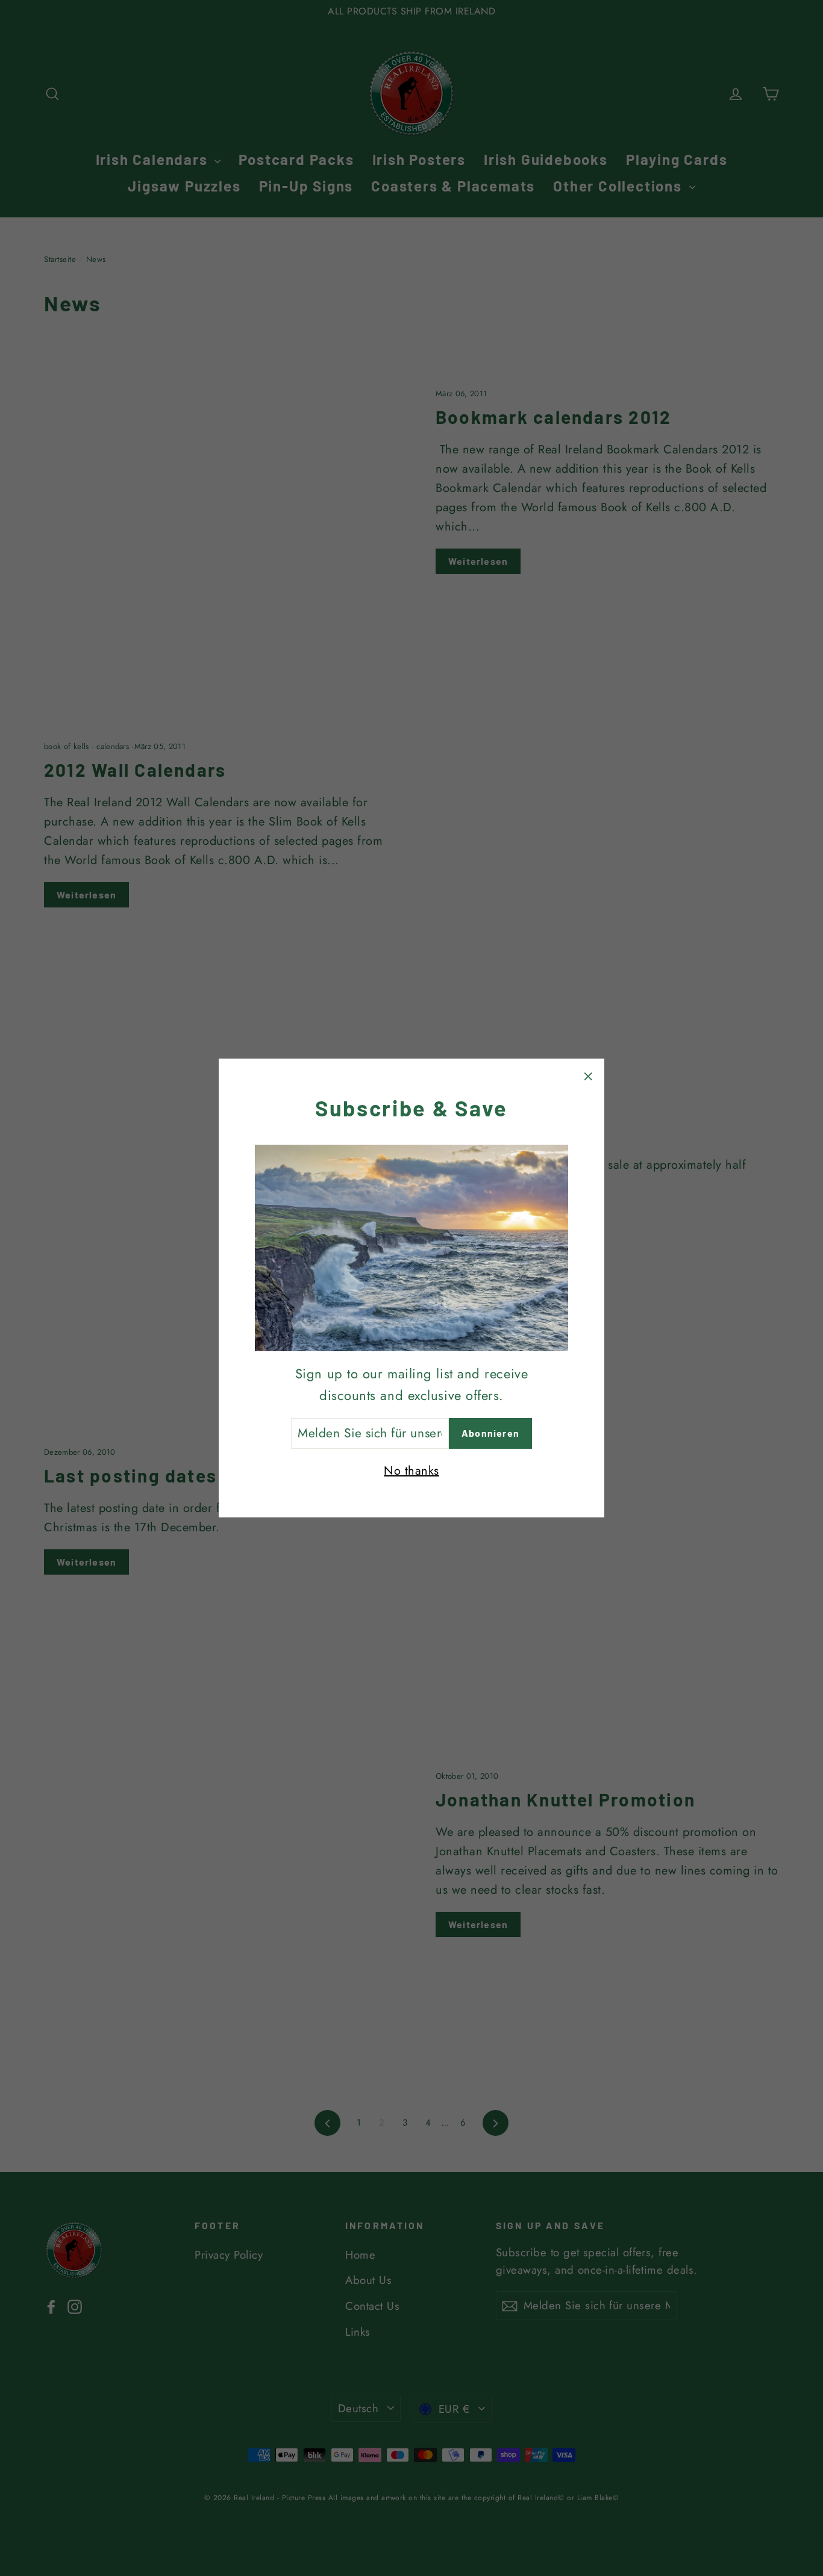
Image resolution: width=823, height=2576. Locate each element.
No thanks (411, 1471)
